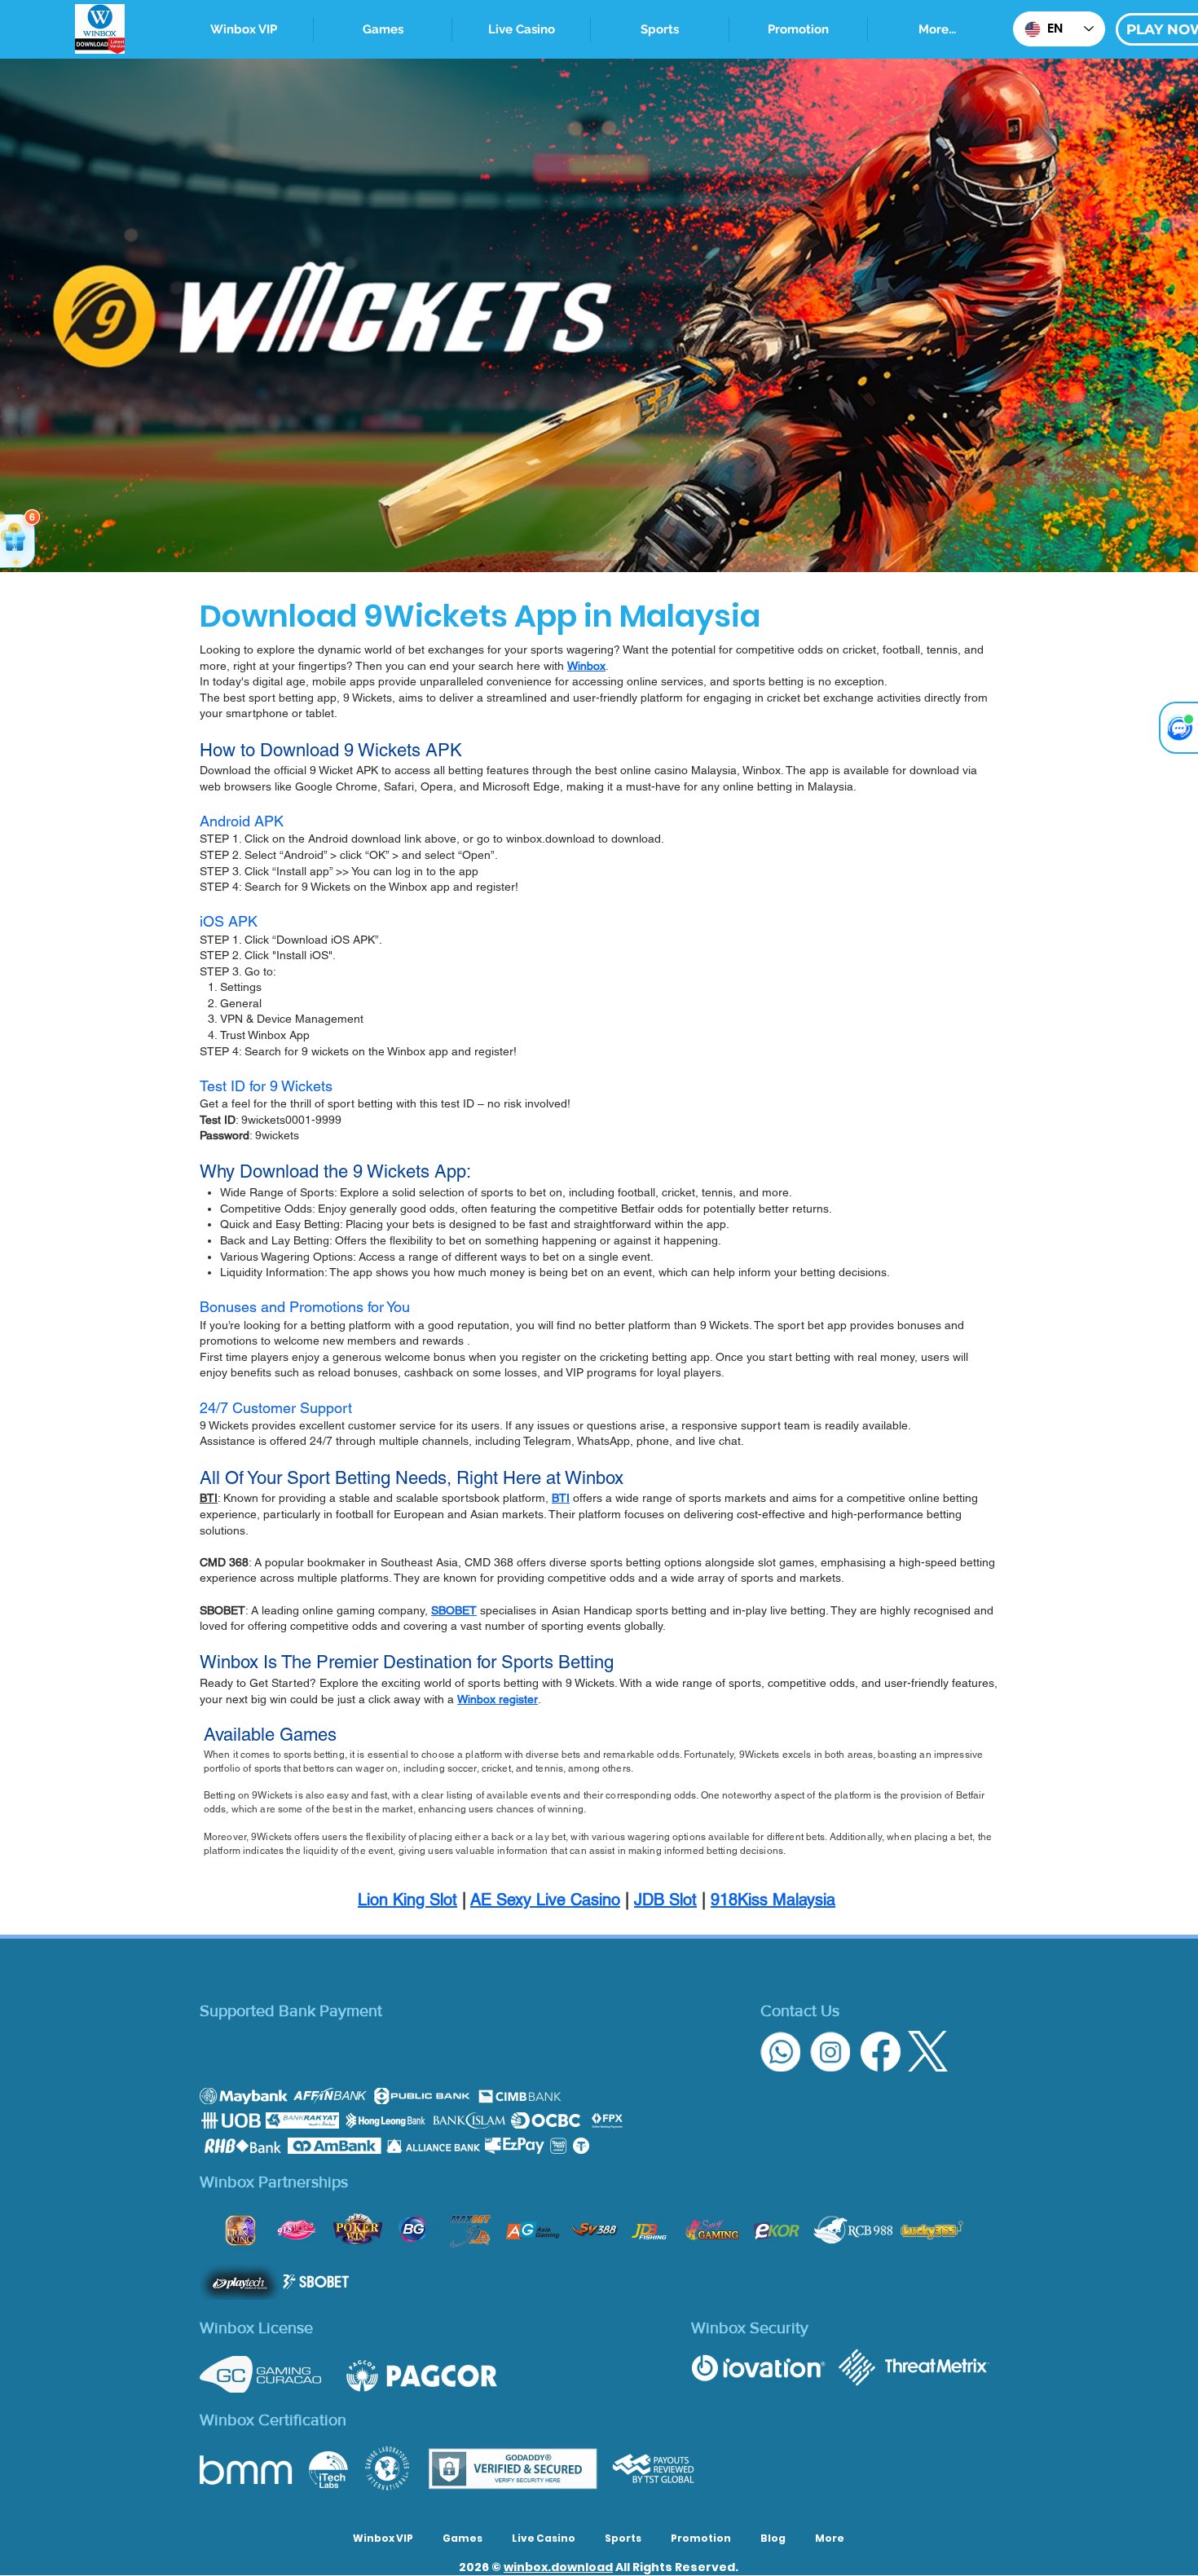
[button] (660, 30)
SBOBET (454, 1610)
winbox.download (558, 2567)
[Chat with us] (1178, 728)
